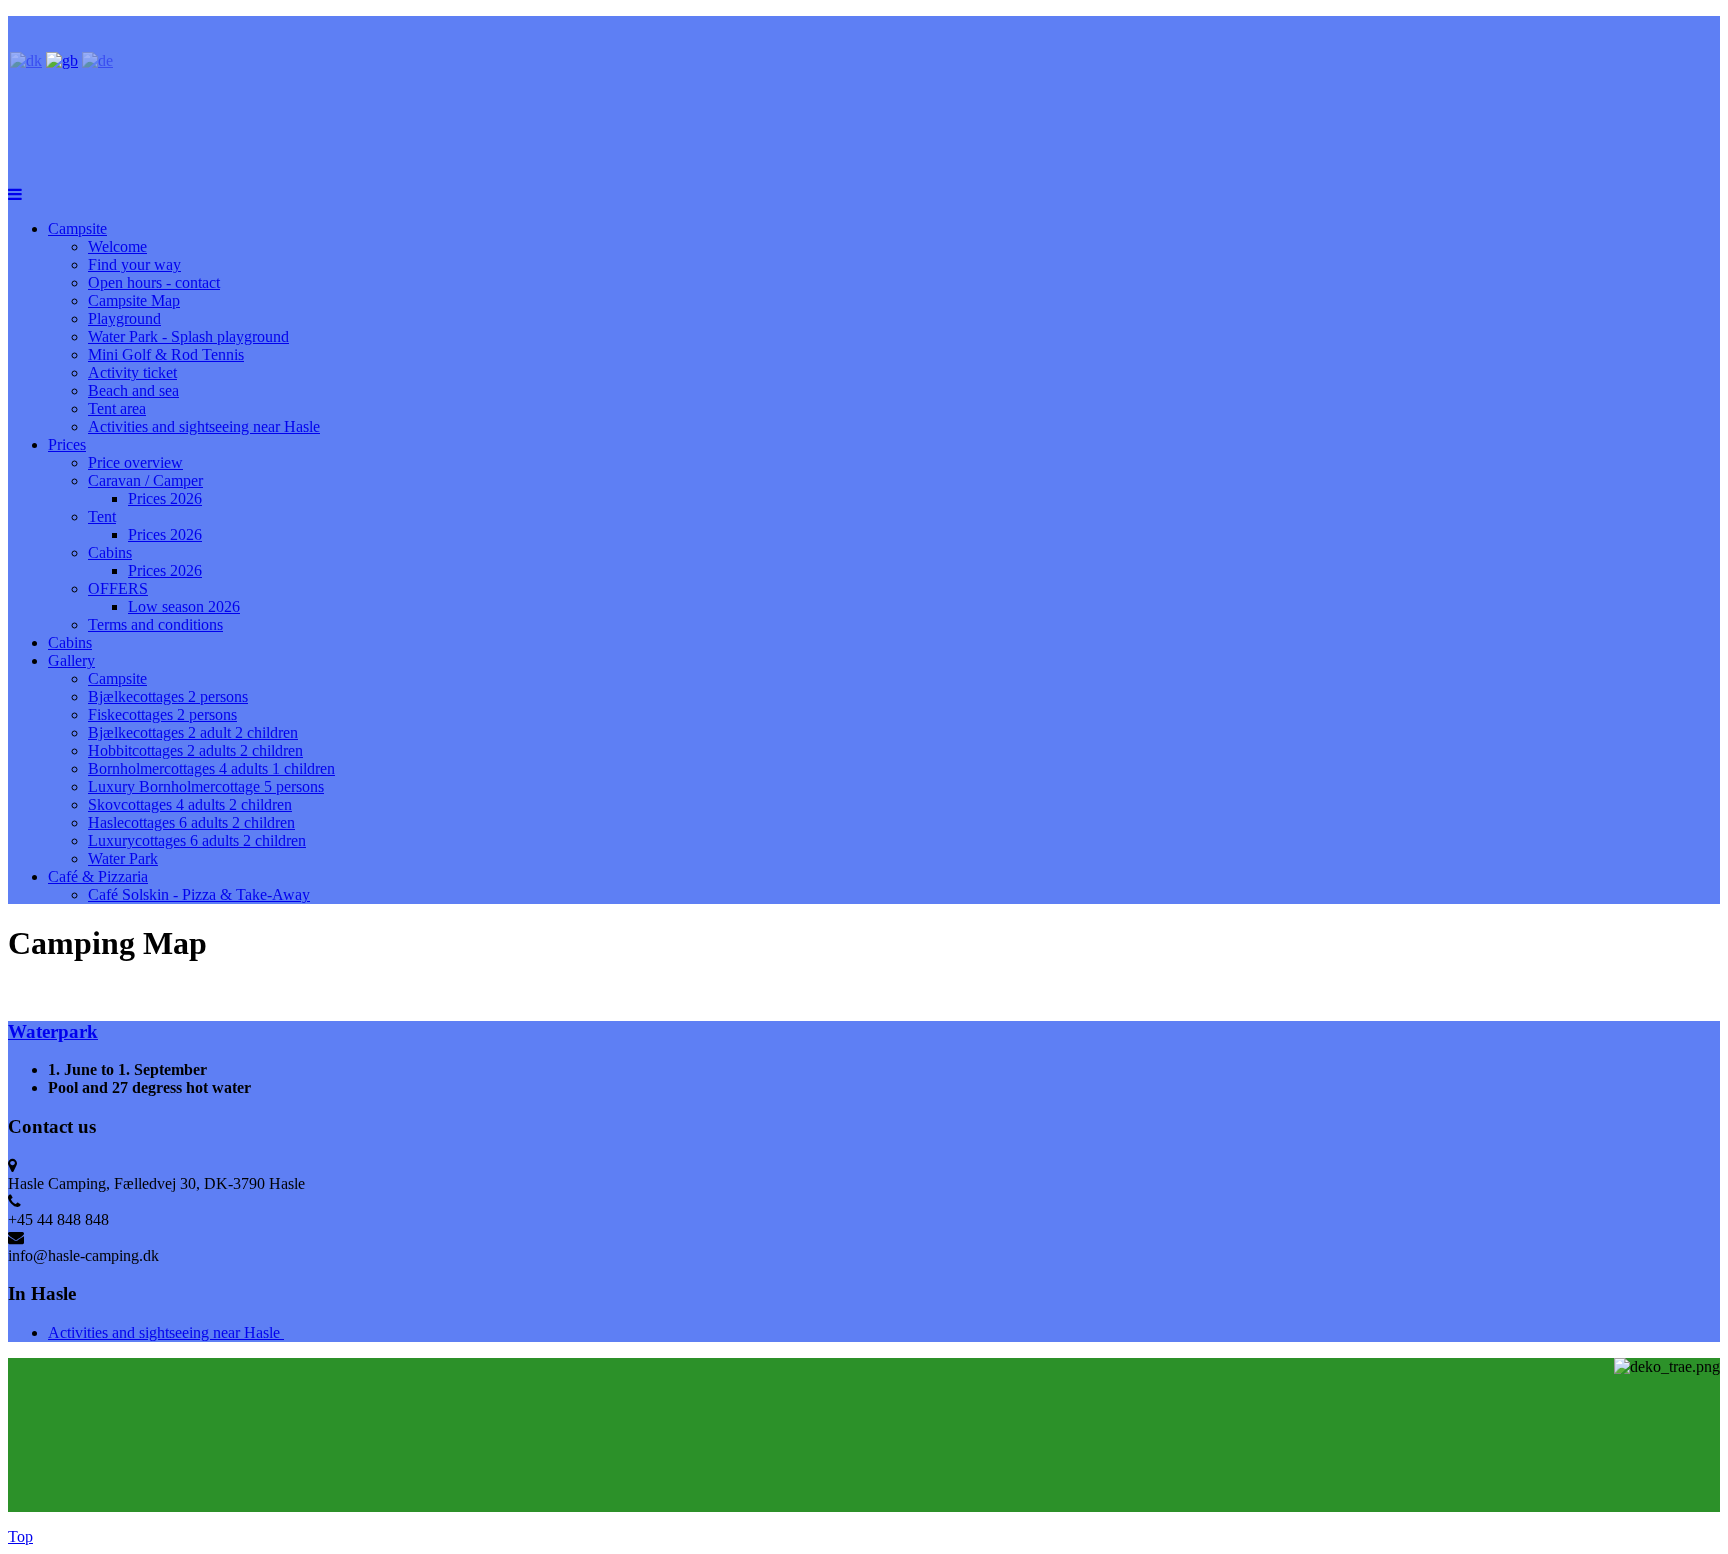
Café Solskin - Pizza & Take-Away (199, 894)
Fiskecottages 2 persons (162, 714)
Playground (124, 318)
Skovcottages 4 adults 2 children (190, 804)
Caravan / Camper (145, 480)
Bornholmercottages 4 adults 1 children (211, 768)
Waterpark (53, 1031)
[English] (62, 61)
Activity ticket (132, 372)
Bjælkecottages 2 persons (168, 696)
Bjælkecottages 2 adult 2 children (193, 732)
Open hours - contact (154, 282)
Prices (67, 444)
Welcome (117, 246)
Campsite (77, 228)
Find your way (134, 264)
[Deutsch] (97, 61)
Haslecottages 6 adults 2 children (191, 822)
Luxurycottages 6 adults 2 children (197, 840)
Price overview (135, 462)
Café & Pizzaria (98, 876)
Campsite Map (134, 300)
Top (20, 1536)
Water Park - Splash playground (188, 336)
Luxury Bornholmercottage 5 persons (206, 786)
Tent (102, 516)
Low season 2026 (184, 606)
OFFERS (118, 588)
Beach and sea (133, 390)
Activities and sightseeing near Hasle (204, 426)
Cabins (110, 552)
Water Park (123, 858)
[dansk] (26, 61)
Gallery (71, 660)
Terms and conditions (155, 624)
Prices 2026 (165, 498)
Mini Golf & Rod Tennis (166, 354)
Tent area (117, 408)
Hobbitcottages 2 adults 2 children (195, 750)
